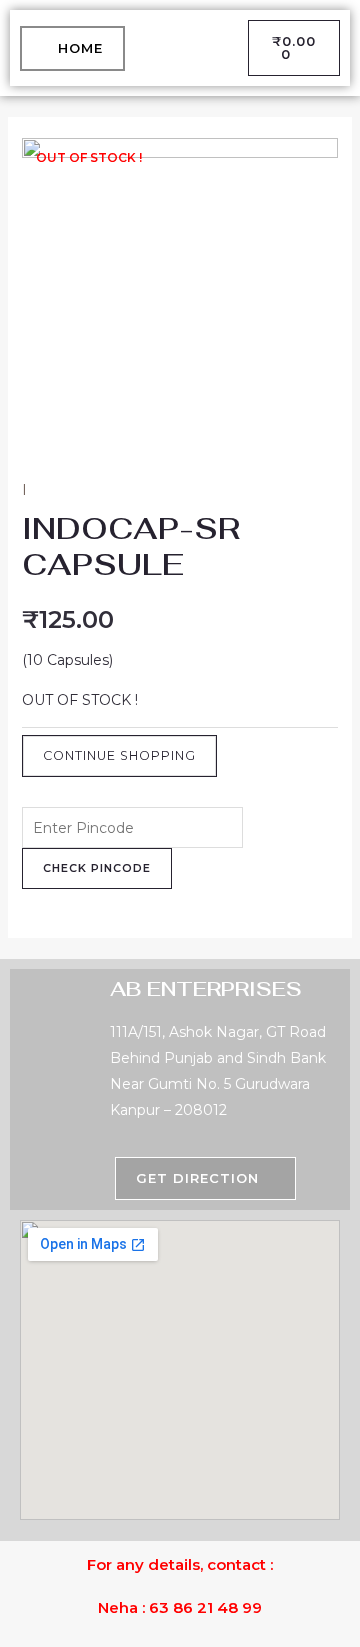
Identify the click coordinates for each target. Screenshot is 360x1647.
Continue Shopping (119, 755)
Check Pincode (97, 868)
